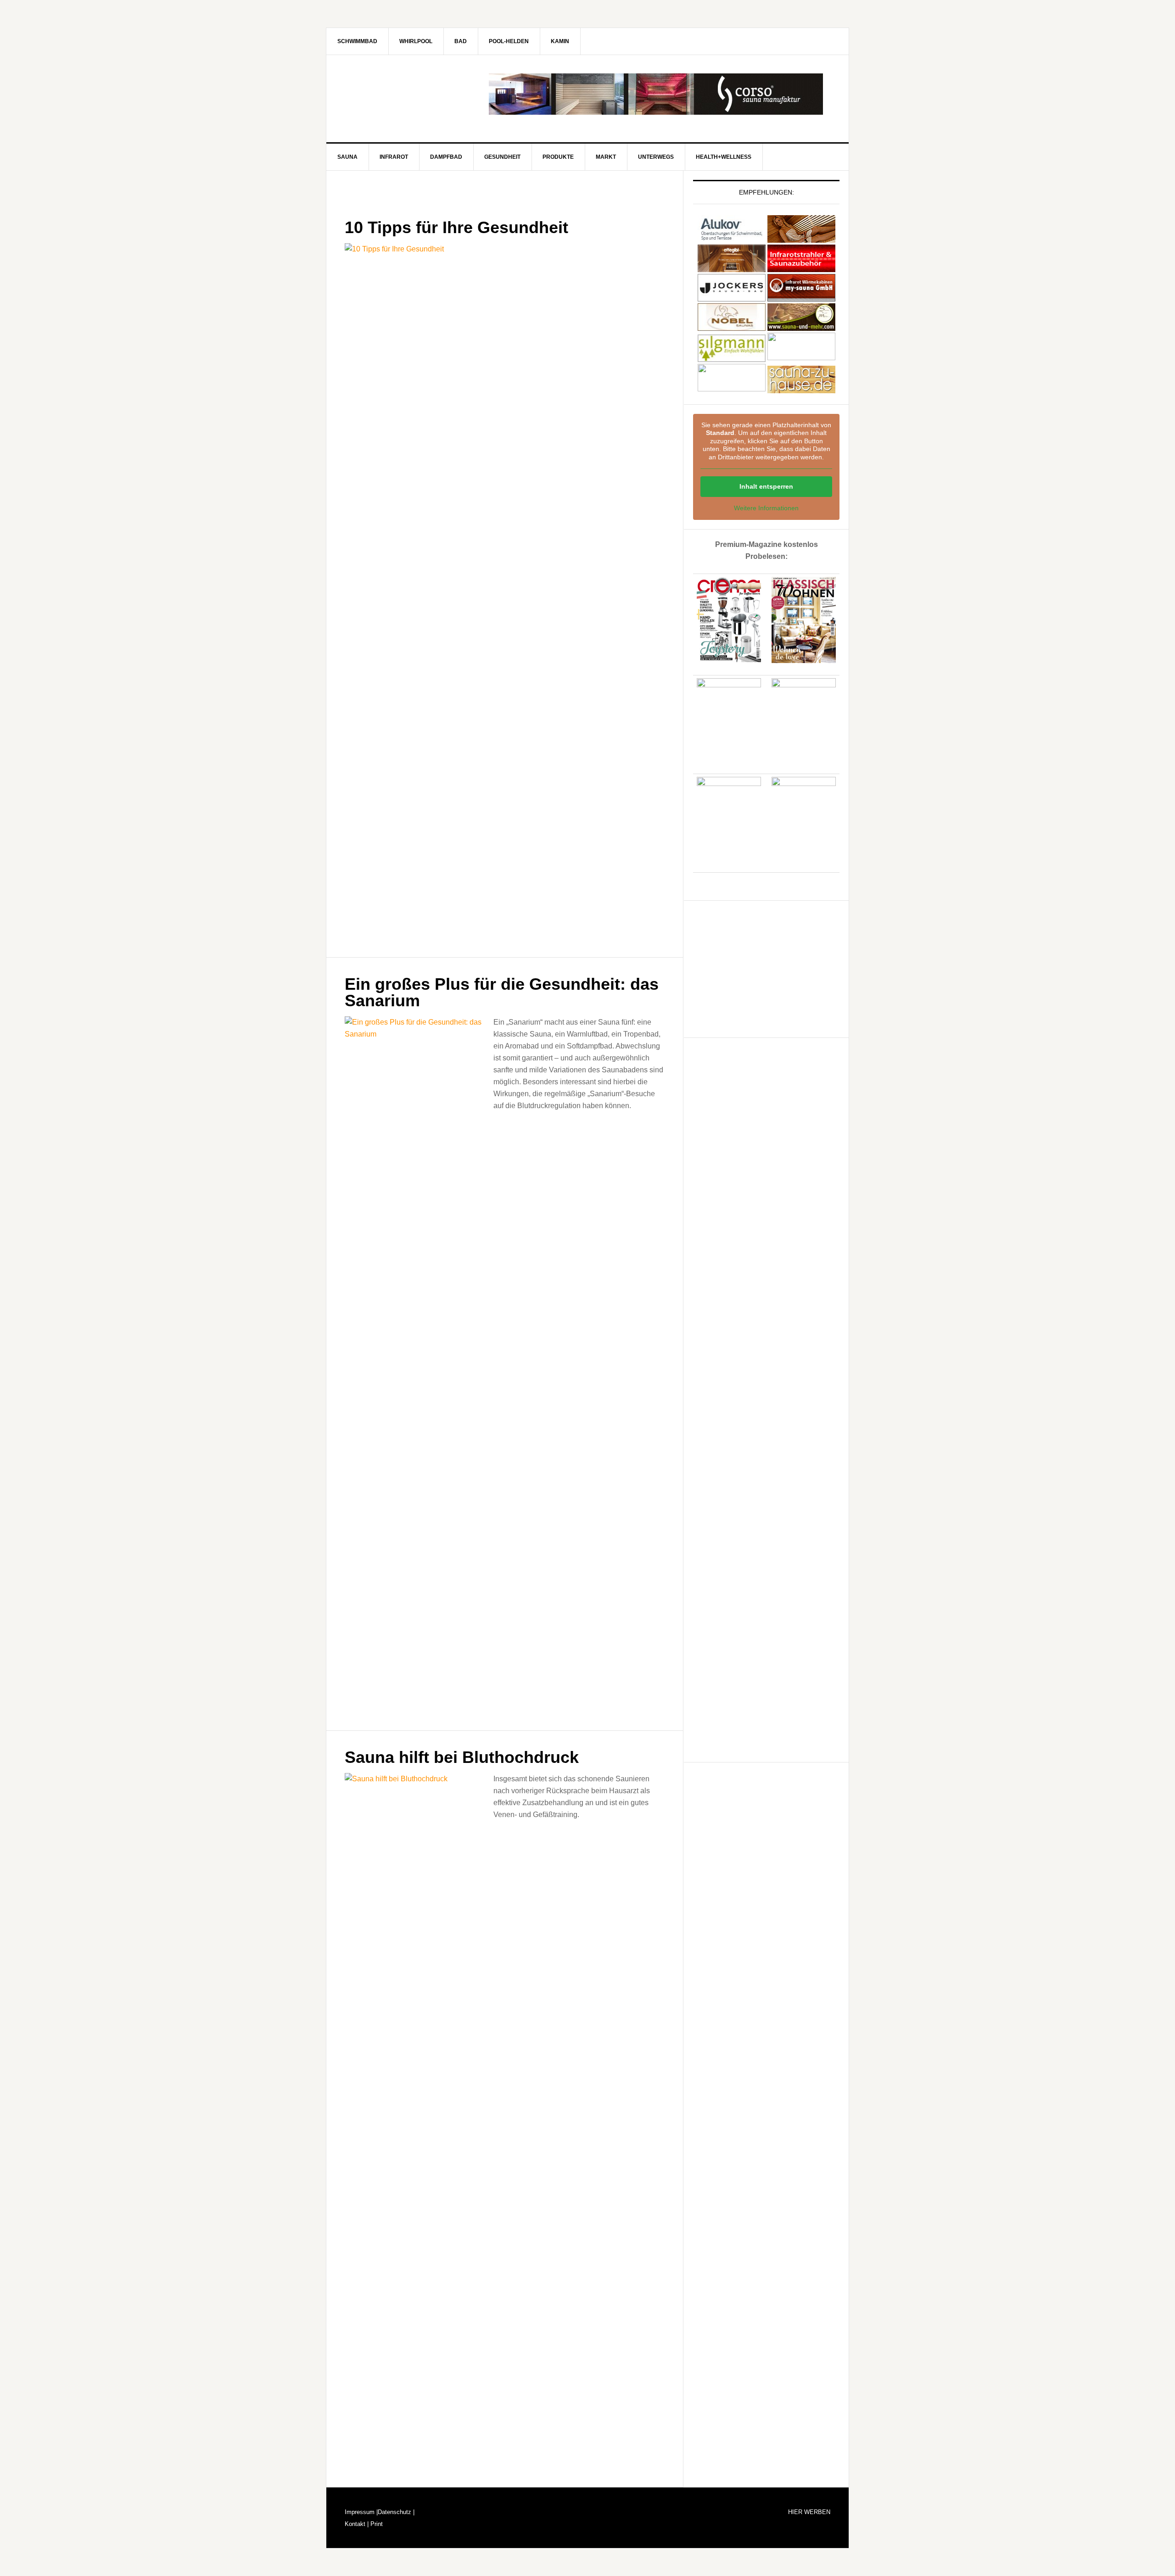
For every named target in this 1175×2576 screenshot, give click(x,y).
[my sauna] (801, 297)
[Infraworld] (732, 389)
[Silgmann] (732, 358)
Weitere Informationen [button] (766, 508)
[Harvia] (801, 238)
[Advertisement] (762, 967)
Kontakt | (357, 2524)
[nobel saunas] (732, 326)
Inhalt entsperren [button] (766, 486)
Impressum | (361, 2512)
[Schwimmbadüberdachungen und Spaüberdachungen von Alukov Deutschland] (732, 238)
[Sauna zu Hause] (801, 389)
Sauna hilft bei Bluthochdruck (462, 1757)
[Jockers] (732, 297)
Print (376, 2524)
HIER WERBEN (809, 2512)
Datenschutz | (396, 2512)
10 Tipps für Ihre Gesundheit (456, 227)
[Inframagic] (801, 268)
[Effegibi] (732, 268)
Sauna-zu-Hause (404, 94)
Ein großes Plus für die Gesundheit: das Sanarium (502, 992)
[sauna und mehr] (801, 326)
